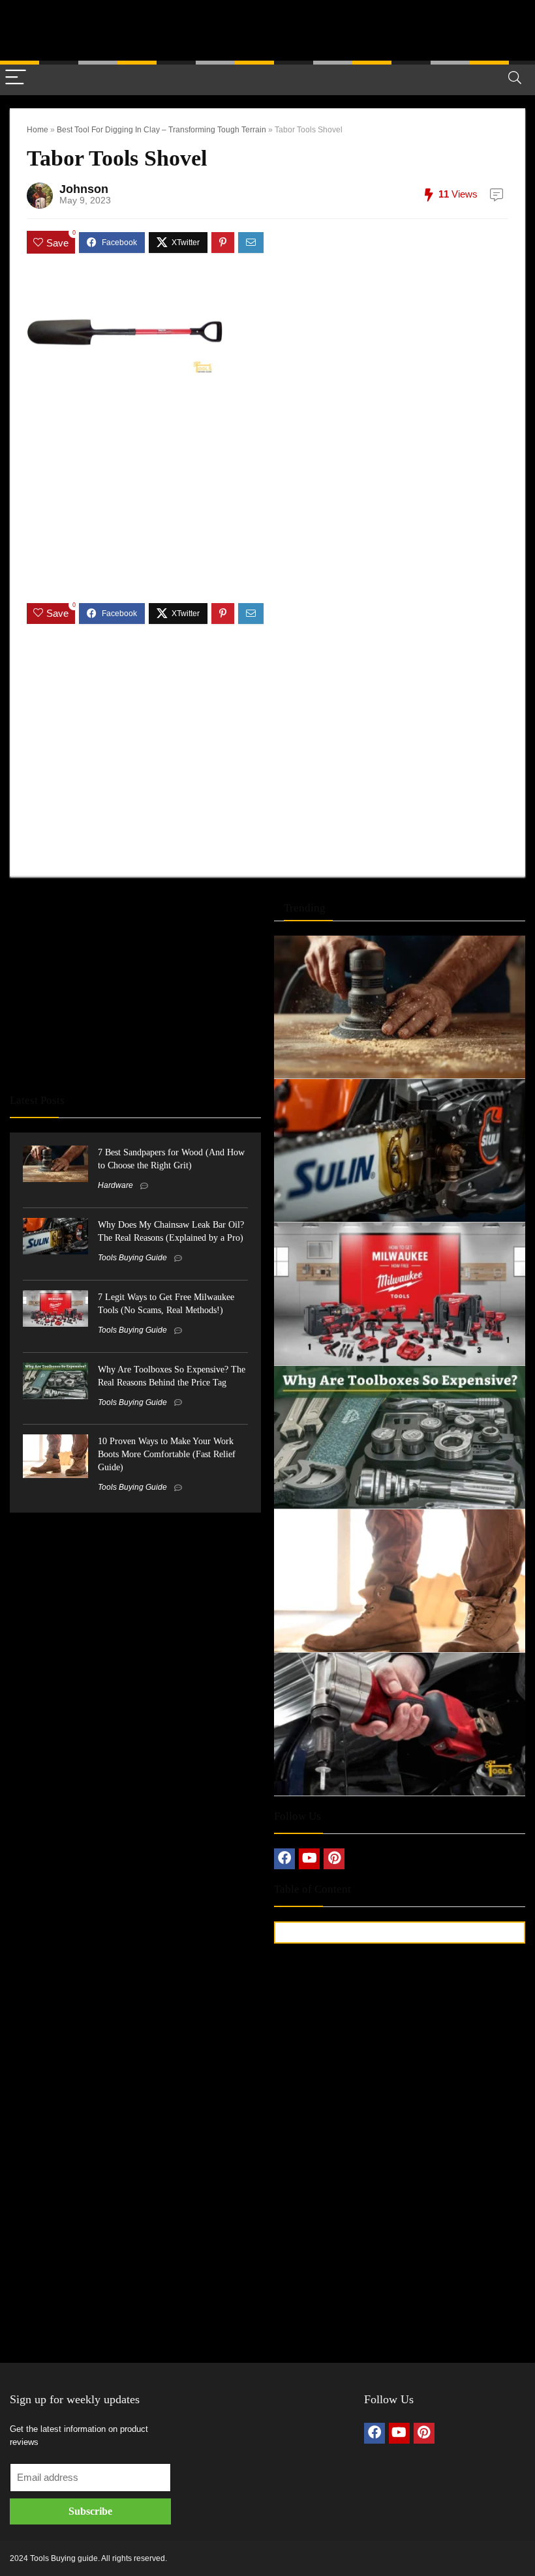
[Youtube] (309, 1859)
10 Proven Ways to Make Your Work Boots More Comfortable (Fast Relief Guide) (167, 1454)
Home (38, 130)
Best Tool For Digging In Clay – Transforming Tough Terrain (161, 130)
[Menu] (16, 78)
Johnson (84, 189)
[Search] (515, 78)
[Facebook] (284, 1859)
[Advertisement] (267, 29)
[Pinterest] (334, 1859)
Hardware (115, 1185)
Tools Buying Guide (132, 1258)
